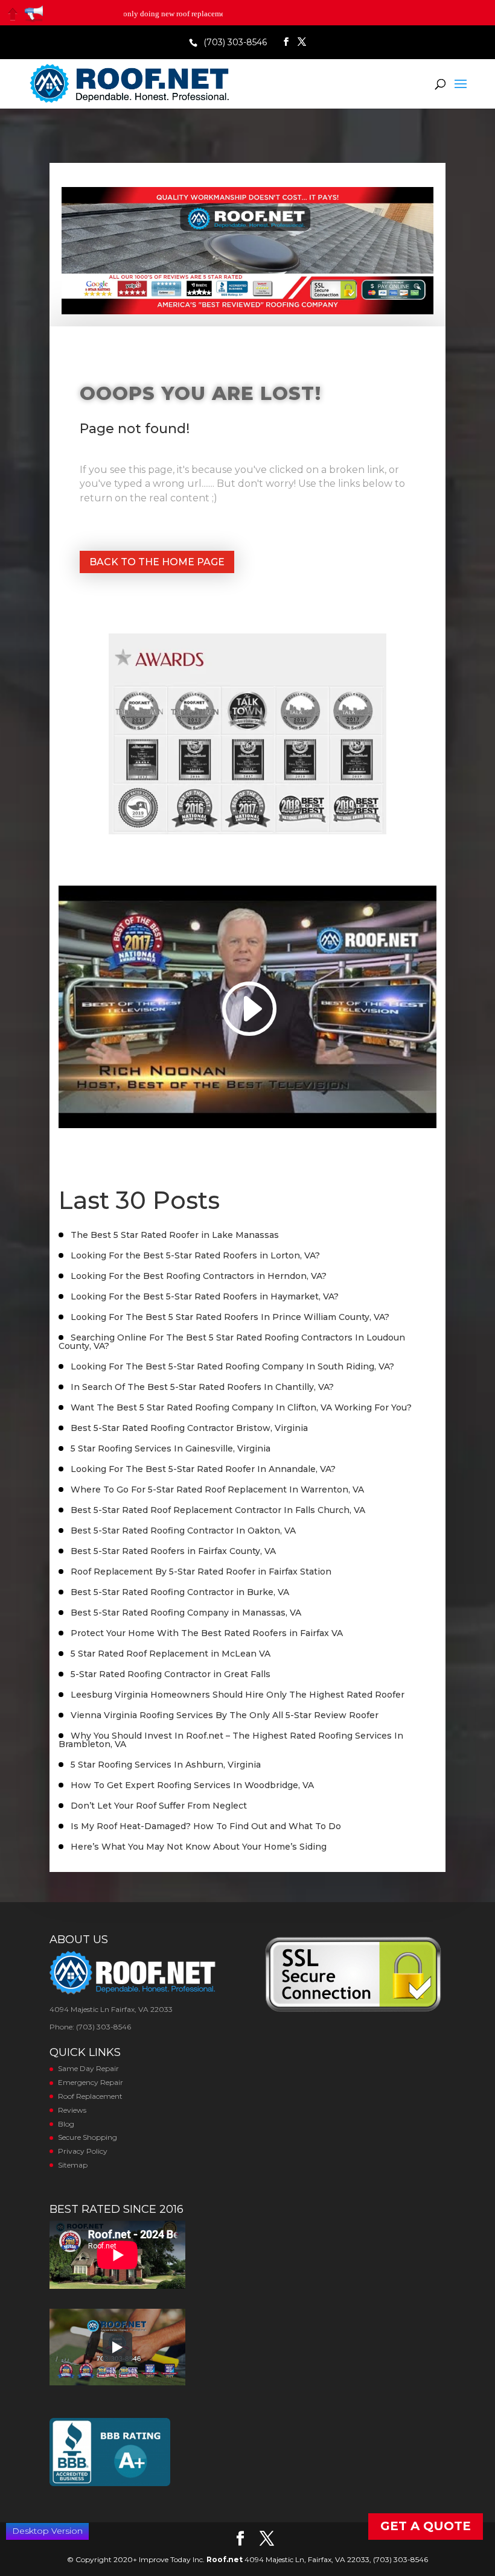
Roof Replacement (90, 2096)
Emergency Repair (91, 2082)
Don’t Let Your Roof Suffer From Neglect (159, 1806)
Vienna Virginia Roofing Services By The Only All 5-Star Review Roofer (225, 1715)
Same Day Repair (88, 2068)
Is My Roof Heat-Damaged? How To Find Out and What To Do (206, 1826)
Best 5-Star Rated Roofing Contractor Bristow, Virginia (189, 1428)
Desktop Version (47, 2531)
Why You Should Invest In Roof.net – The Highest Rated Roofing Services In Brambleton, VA (231, 1740)
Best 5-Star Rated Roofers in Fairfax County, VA (173, 1551)
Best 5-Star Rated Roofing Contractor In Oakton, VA (183, 1531)
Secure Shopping (88, 2137)
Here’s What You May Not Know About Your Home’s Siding (199, 1847)
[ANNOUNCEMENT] (34, 14)
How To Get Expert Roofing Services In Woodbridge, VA (192, 1785)
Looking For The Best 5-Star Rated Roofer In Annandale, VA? (203, 1469)
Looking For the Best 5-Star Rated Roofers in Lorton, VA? (195, 1255)
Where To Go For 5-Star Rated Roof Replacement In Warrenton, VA (217, 1489)
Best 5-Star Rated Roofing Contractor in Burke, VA (180, 1592)
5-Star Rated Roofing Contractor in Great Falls (171, 1674)
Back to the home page (157, 562)
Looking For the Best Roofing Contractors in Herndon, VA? (199, 1276)
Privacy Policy (83, 2151)
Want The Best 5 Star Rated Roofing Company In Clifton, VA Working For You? (241, 1407)
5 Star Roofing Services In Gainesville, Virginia (171, 1448)
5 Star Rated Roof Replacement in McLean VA (171, 1654)
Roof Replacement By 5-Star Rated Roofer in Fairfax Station (201, 1572)
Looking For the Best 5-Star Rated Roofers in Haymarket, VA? (205, 1296)
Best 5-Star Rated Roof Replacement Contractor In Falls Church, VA (218, 1510)
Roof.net (225, 2559)
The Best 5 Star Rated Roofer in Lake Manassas (175, 1235)
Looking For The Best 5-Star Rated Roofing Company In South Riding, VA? (232, 1366)
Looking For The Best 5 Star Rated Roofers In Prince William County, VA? (230, 1317)
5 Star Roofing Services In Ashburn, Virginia (166, 1765)
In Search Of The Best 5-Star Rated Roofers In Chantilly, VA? (202, 1387)
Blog (66, 2124)
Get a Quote (426, 2526)
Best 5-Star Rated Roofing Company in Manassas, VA (186, 1613)
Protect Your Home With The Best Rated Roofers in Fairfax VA (207, 1633)
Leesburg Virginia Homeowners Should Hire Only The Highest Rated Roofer (238, 1695)
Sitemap (73, 2165)
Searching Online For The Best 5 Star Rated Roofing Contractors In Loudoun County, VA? (232, 1342)
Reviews (72, 2110)
